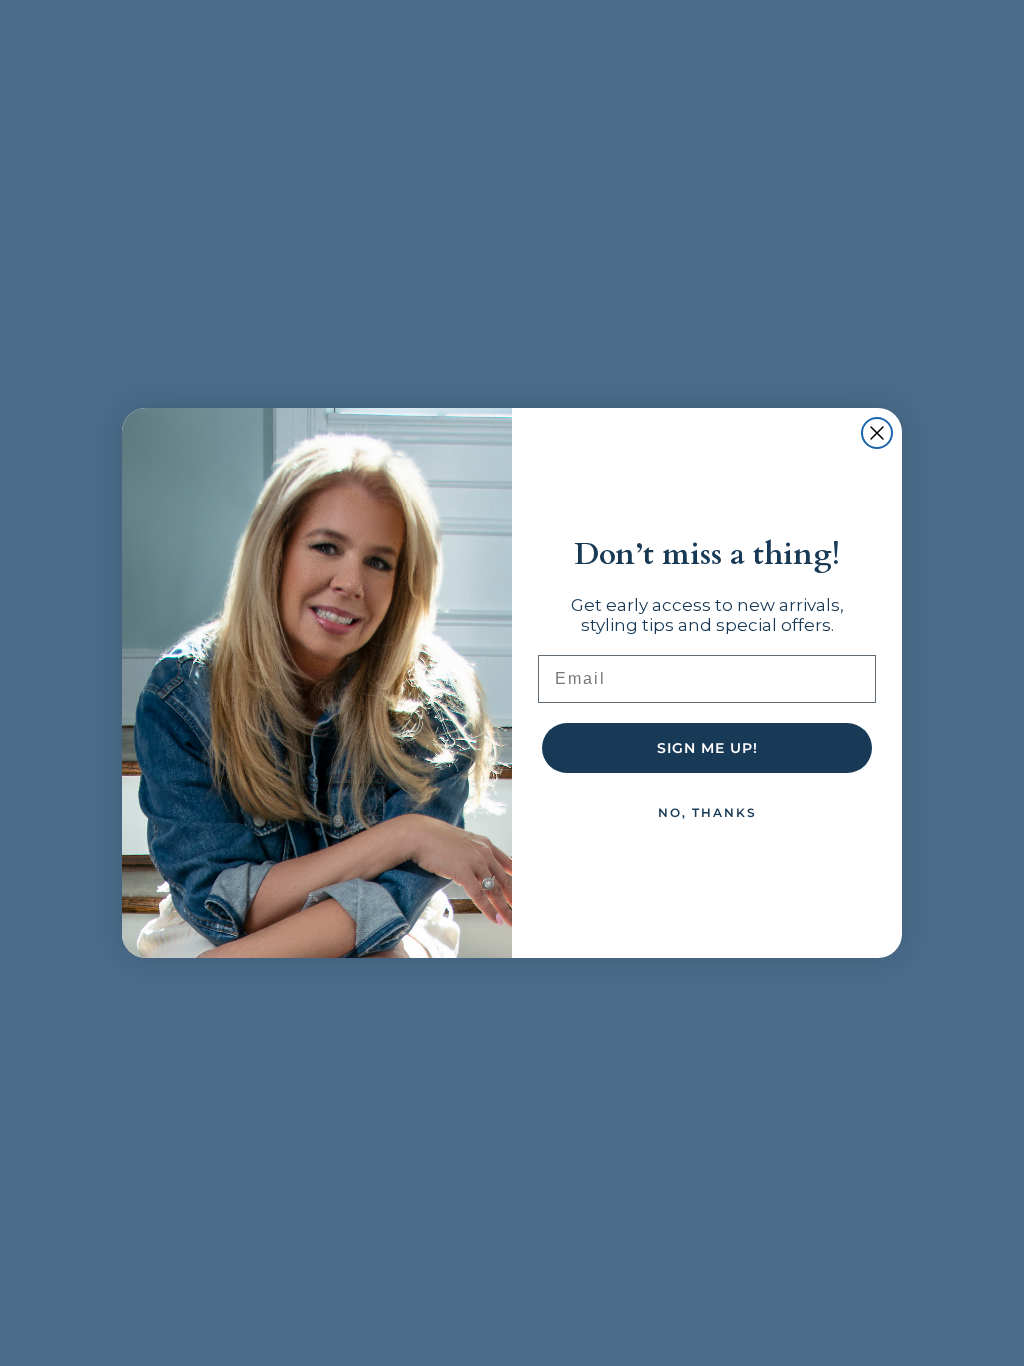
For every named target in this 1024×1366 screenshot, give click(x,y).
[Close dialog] (877, 433)
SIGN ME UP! (707, 748)
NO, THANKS (707, 812)
